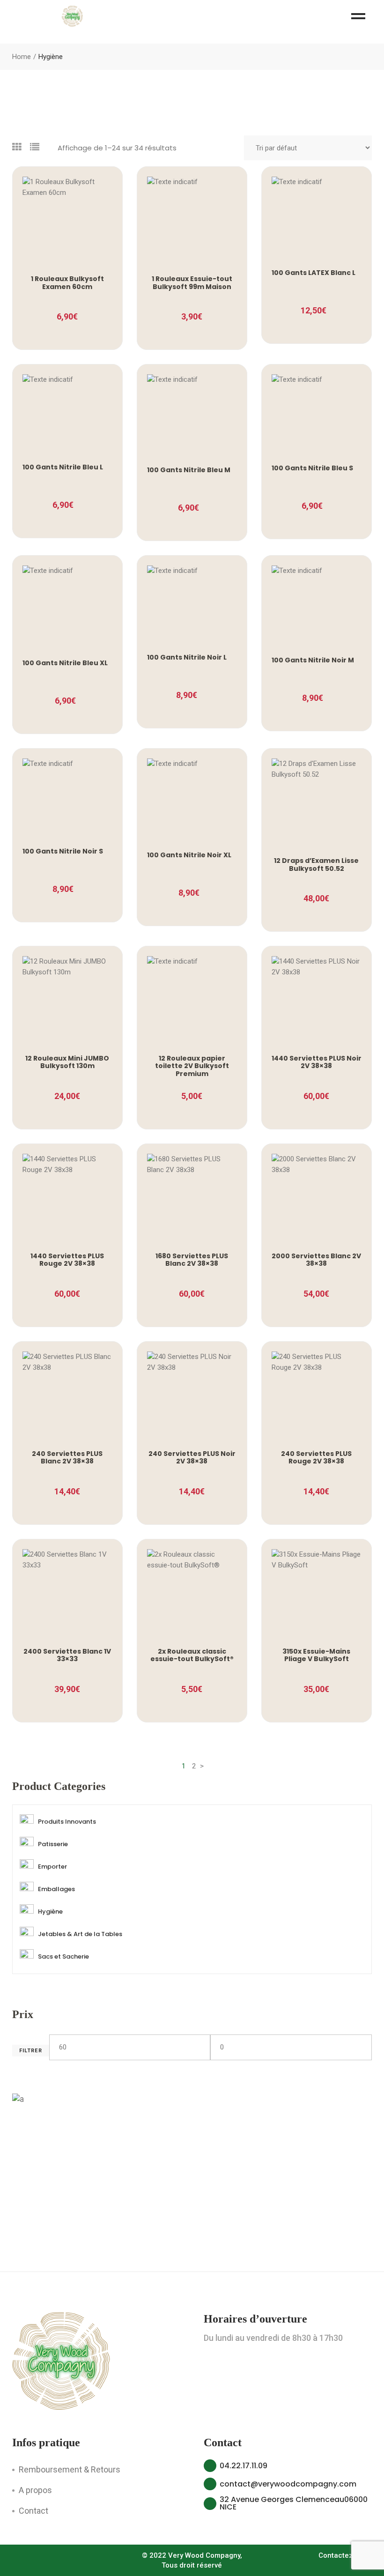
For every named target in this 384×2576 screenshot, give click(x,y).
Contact (33, 2511)
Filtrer (31, 2051)
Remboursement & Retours (70, 2469)
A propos (35, 2490)
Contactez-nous (345, 2555)
